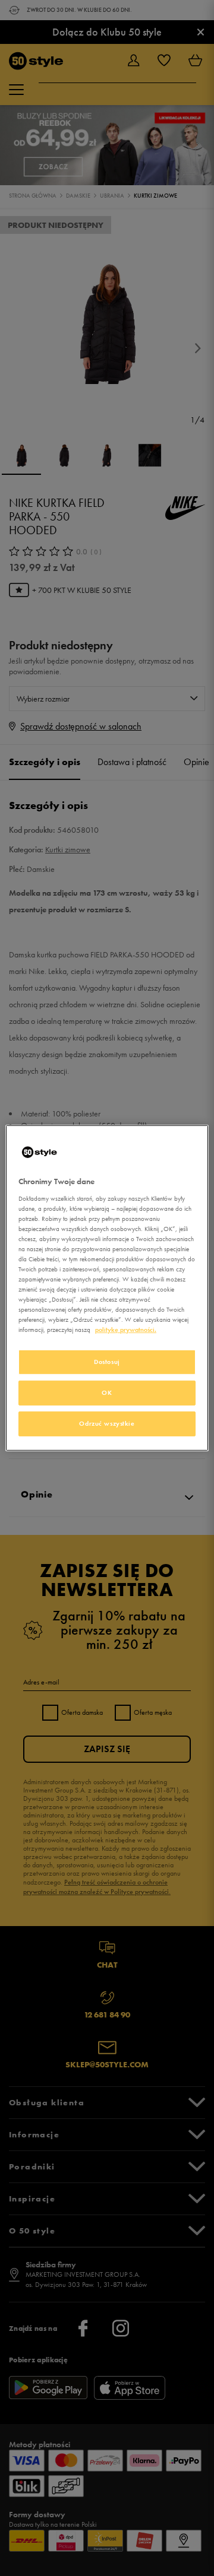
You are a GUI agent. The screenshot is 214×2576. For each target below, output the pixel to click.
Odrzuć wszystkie (107, 1423)
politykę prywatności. (126, 1330)
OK (107, 1392)
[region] (107, 1288)
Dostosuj (107, 1362)
